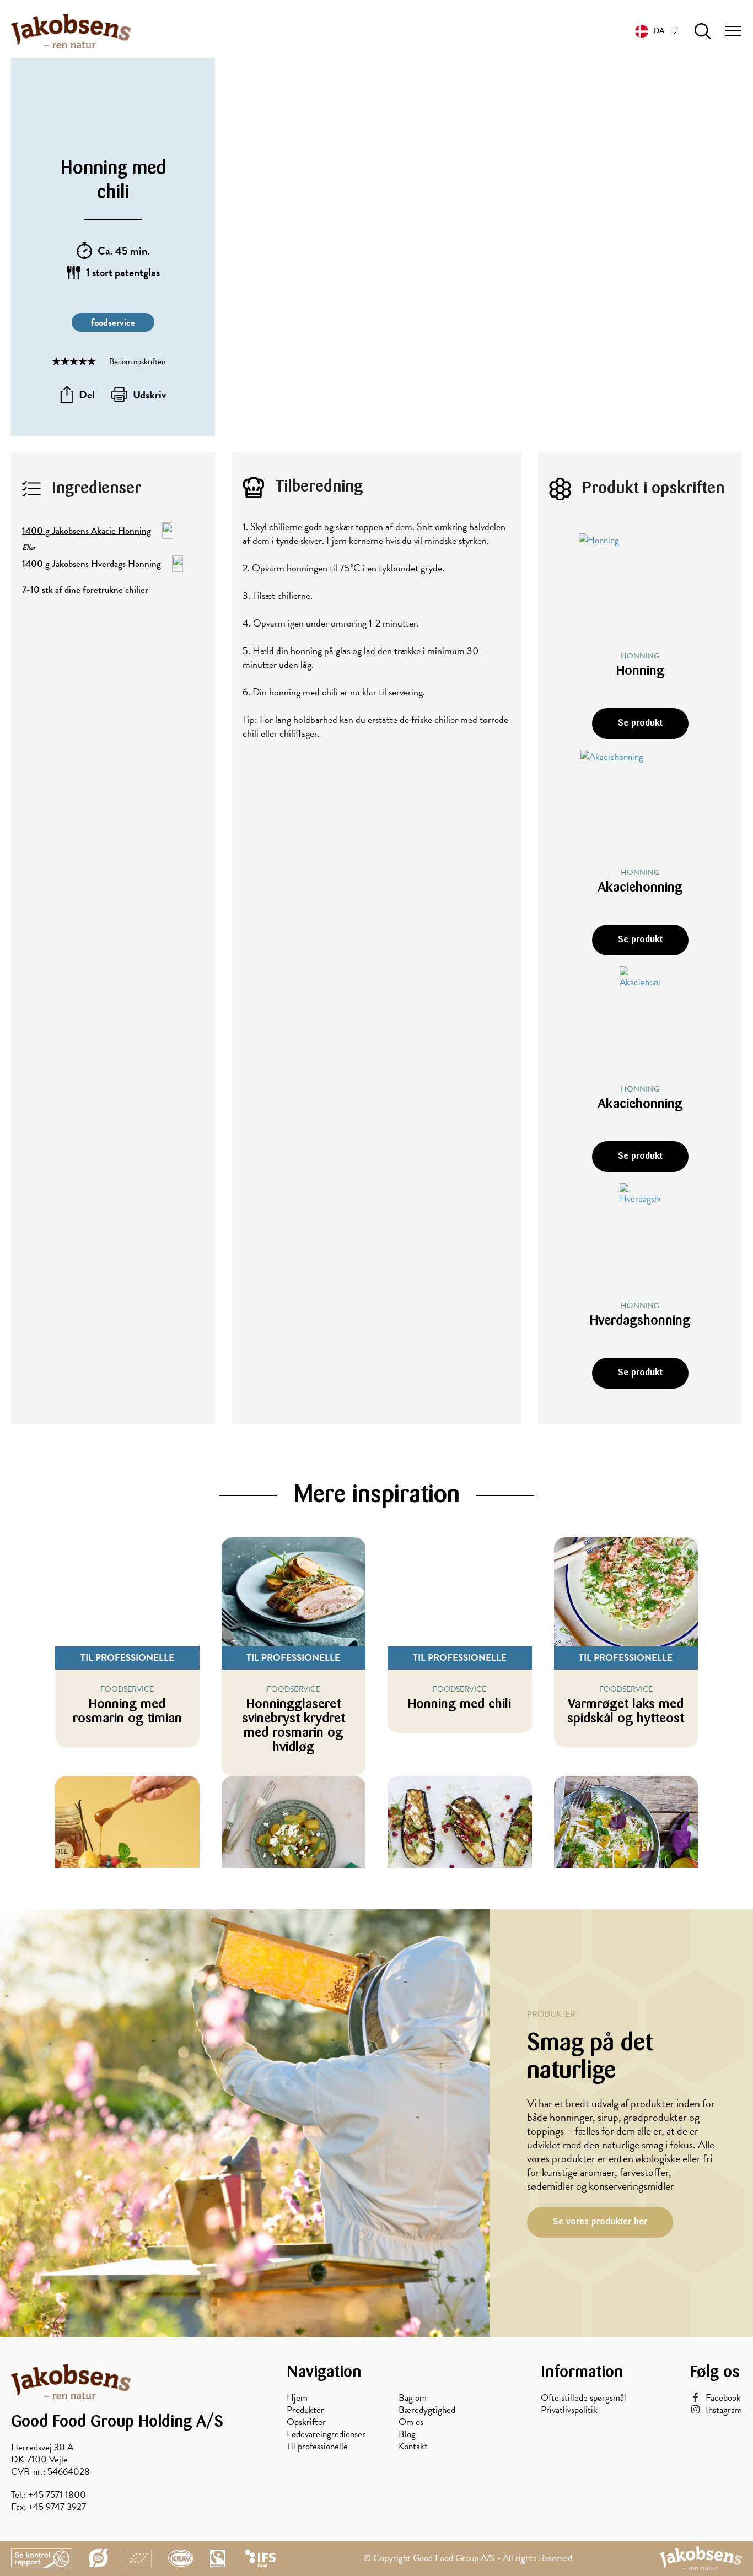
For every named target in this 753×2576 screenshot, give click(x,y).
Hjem (297, 2398)
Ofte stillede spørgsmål (583, 2398)
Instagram (724, 2410)
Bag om (413, 2398)
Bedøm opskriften (137, 361)
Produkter (305, 2410)
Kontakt (413, 2447)
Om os (411, 2422)
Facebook (723, 2398)
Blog (407, 2434)
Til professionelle (317, 2447)
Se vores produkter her (600, 2222)
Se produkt (640, 723)
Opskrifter (306, 2422)
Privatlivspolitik (569, 2410)
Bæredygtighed (427, 2410)
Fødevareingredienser (326, 2434)
